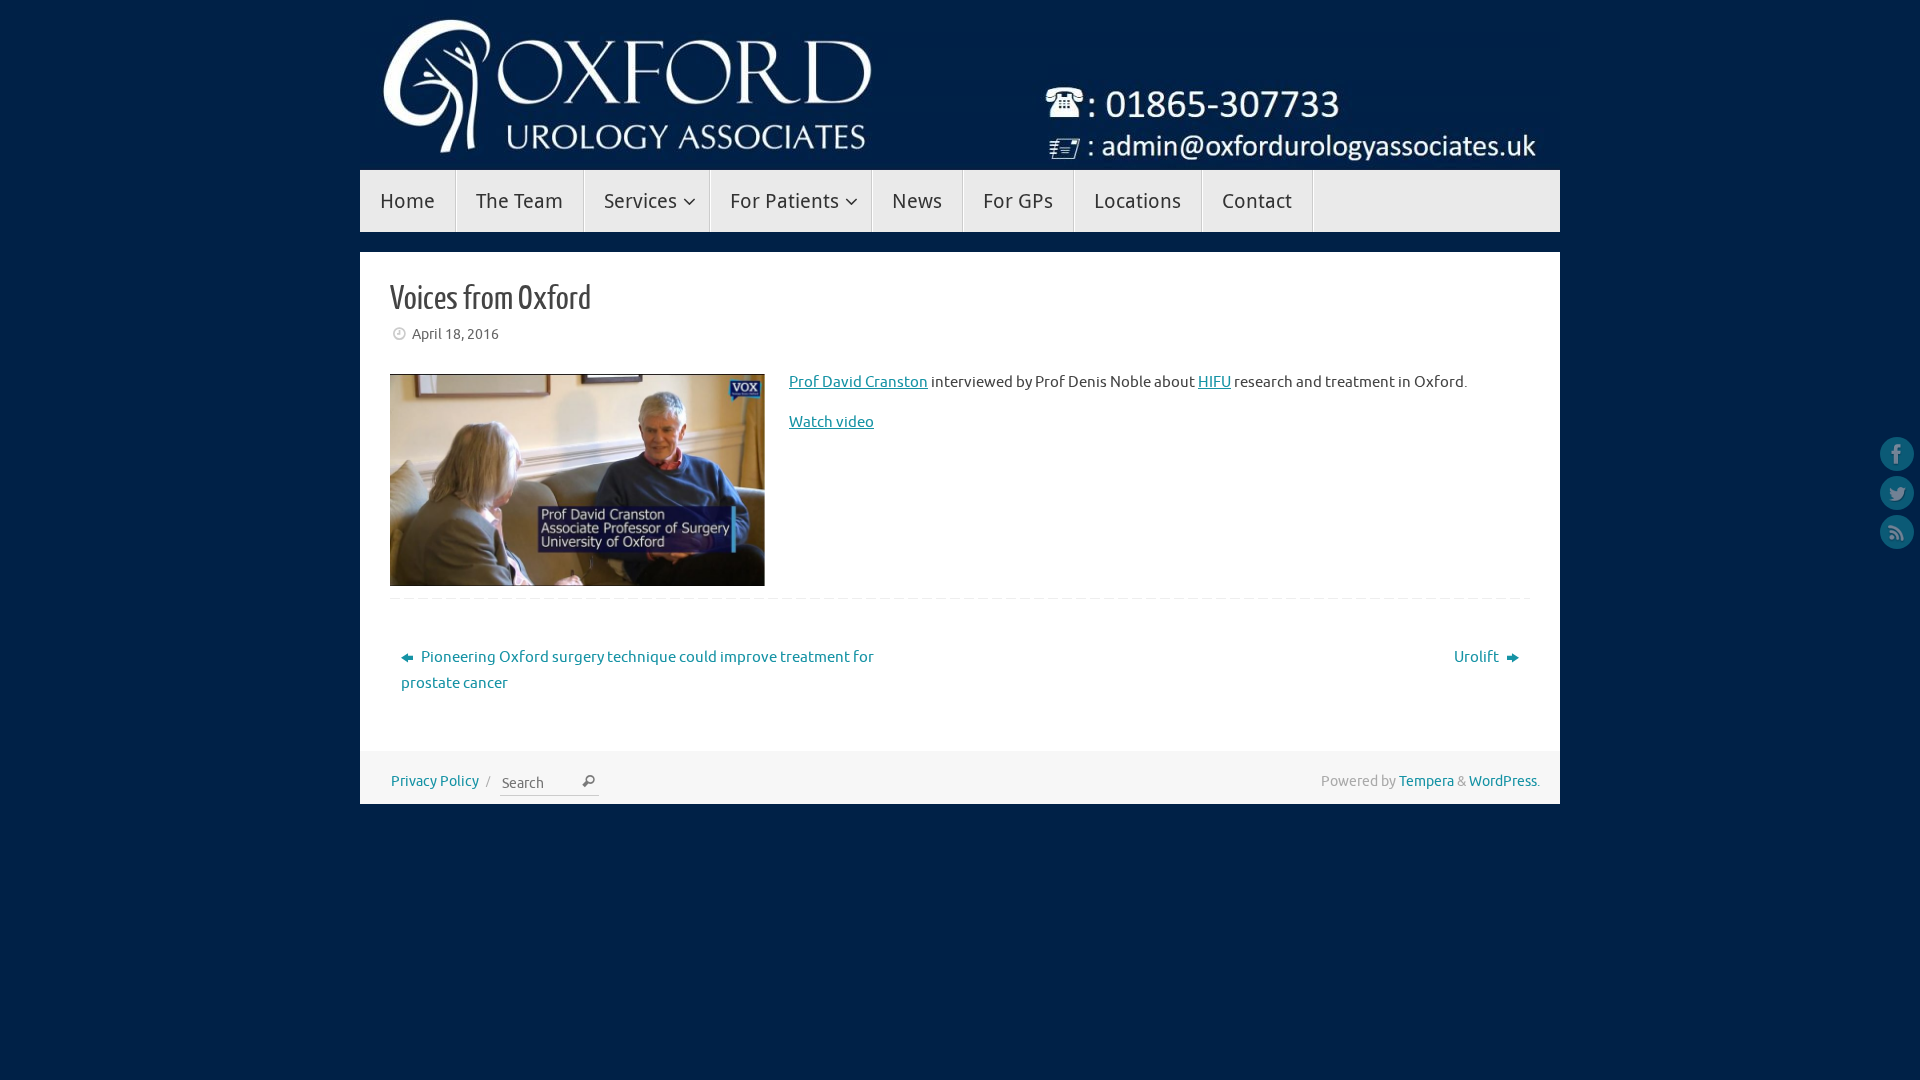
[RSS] (1897, 532)
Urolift (1478, 657)
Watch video (831, 422)
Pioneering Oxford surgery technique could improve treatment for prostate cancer (637, 670)
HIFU (1214, 382)
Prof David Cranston (858, 382)
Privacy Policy (435, 781)
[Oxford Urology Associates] (1897, 454)
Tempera (1426, 781)
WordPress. (1504, 781)
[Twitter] (1897, 493)
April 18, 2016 (455, 334)
